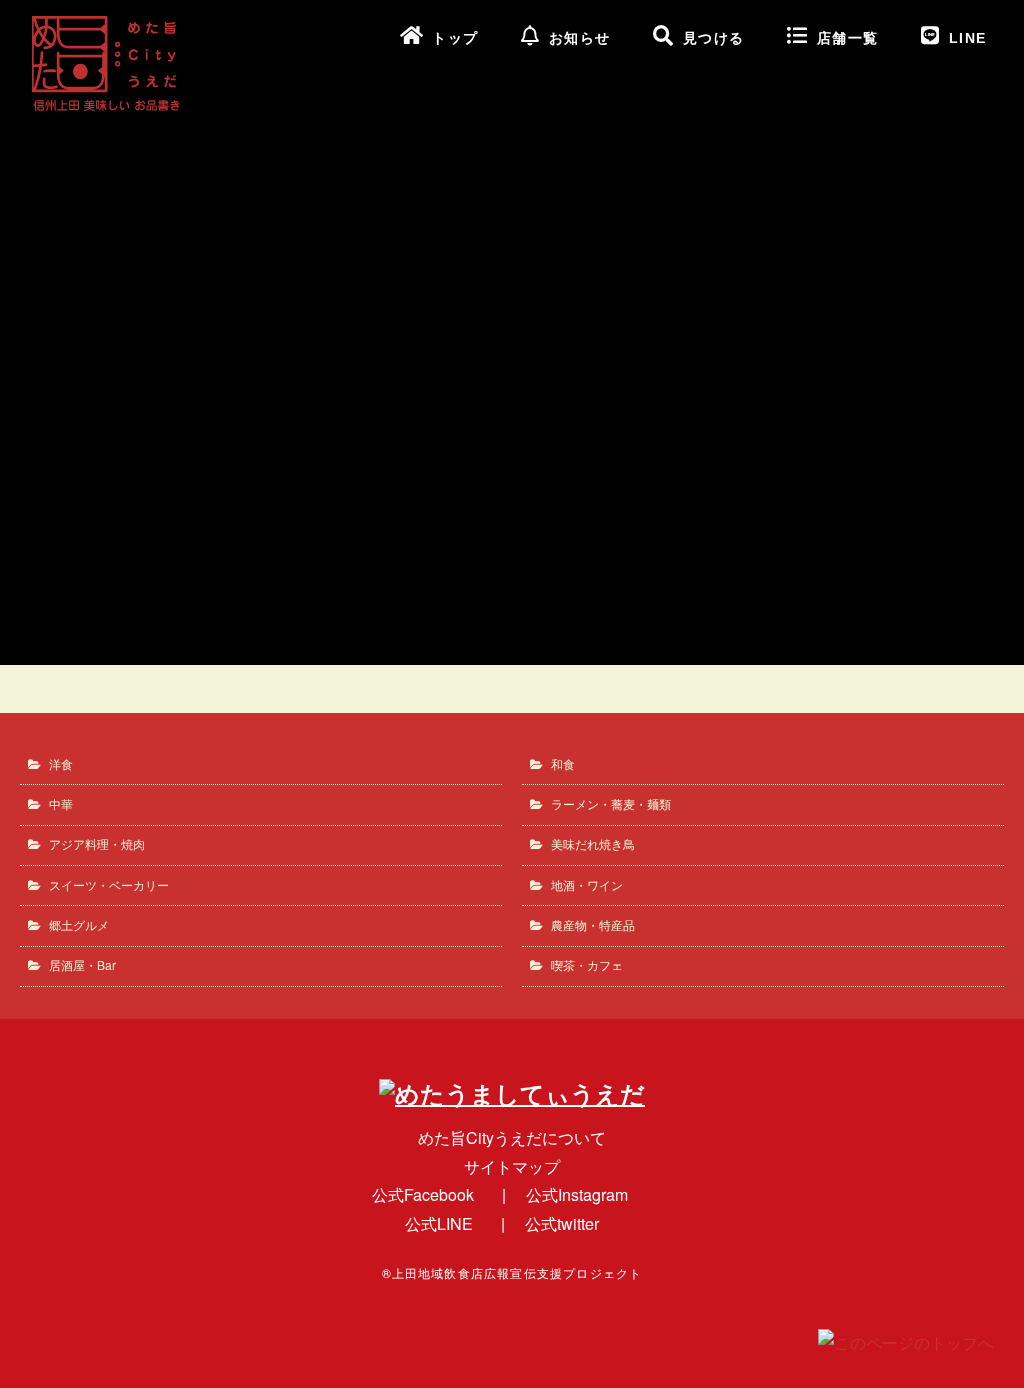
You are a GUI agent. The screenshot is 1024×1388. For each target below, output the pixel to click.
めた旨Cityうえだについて (512, 1137)
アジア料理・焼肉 (97, 843)
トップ (455, 38)
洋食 (61, 763)
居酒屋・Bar (82, 964)
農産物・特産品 (593, 924)
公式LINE (439, 1223)
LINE (968, 38)
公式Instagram (577, 1194)
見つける (714, 38)
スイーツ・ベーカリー (109, 884)
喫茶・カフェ (587, 964)
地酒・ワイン (587, 884)
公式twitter (562, 1223)
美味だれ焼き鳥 (593, 843)
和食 (563, 763)
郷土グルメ (79, 924)
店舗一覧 (848, 38)
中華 (61, 803)
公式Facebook (423, 1194)
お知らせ (580, 38)
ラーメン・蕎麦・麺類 (611, 803)
